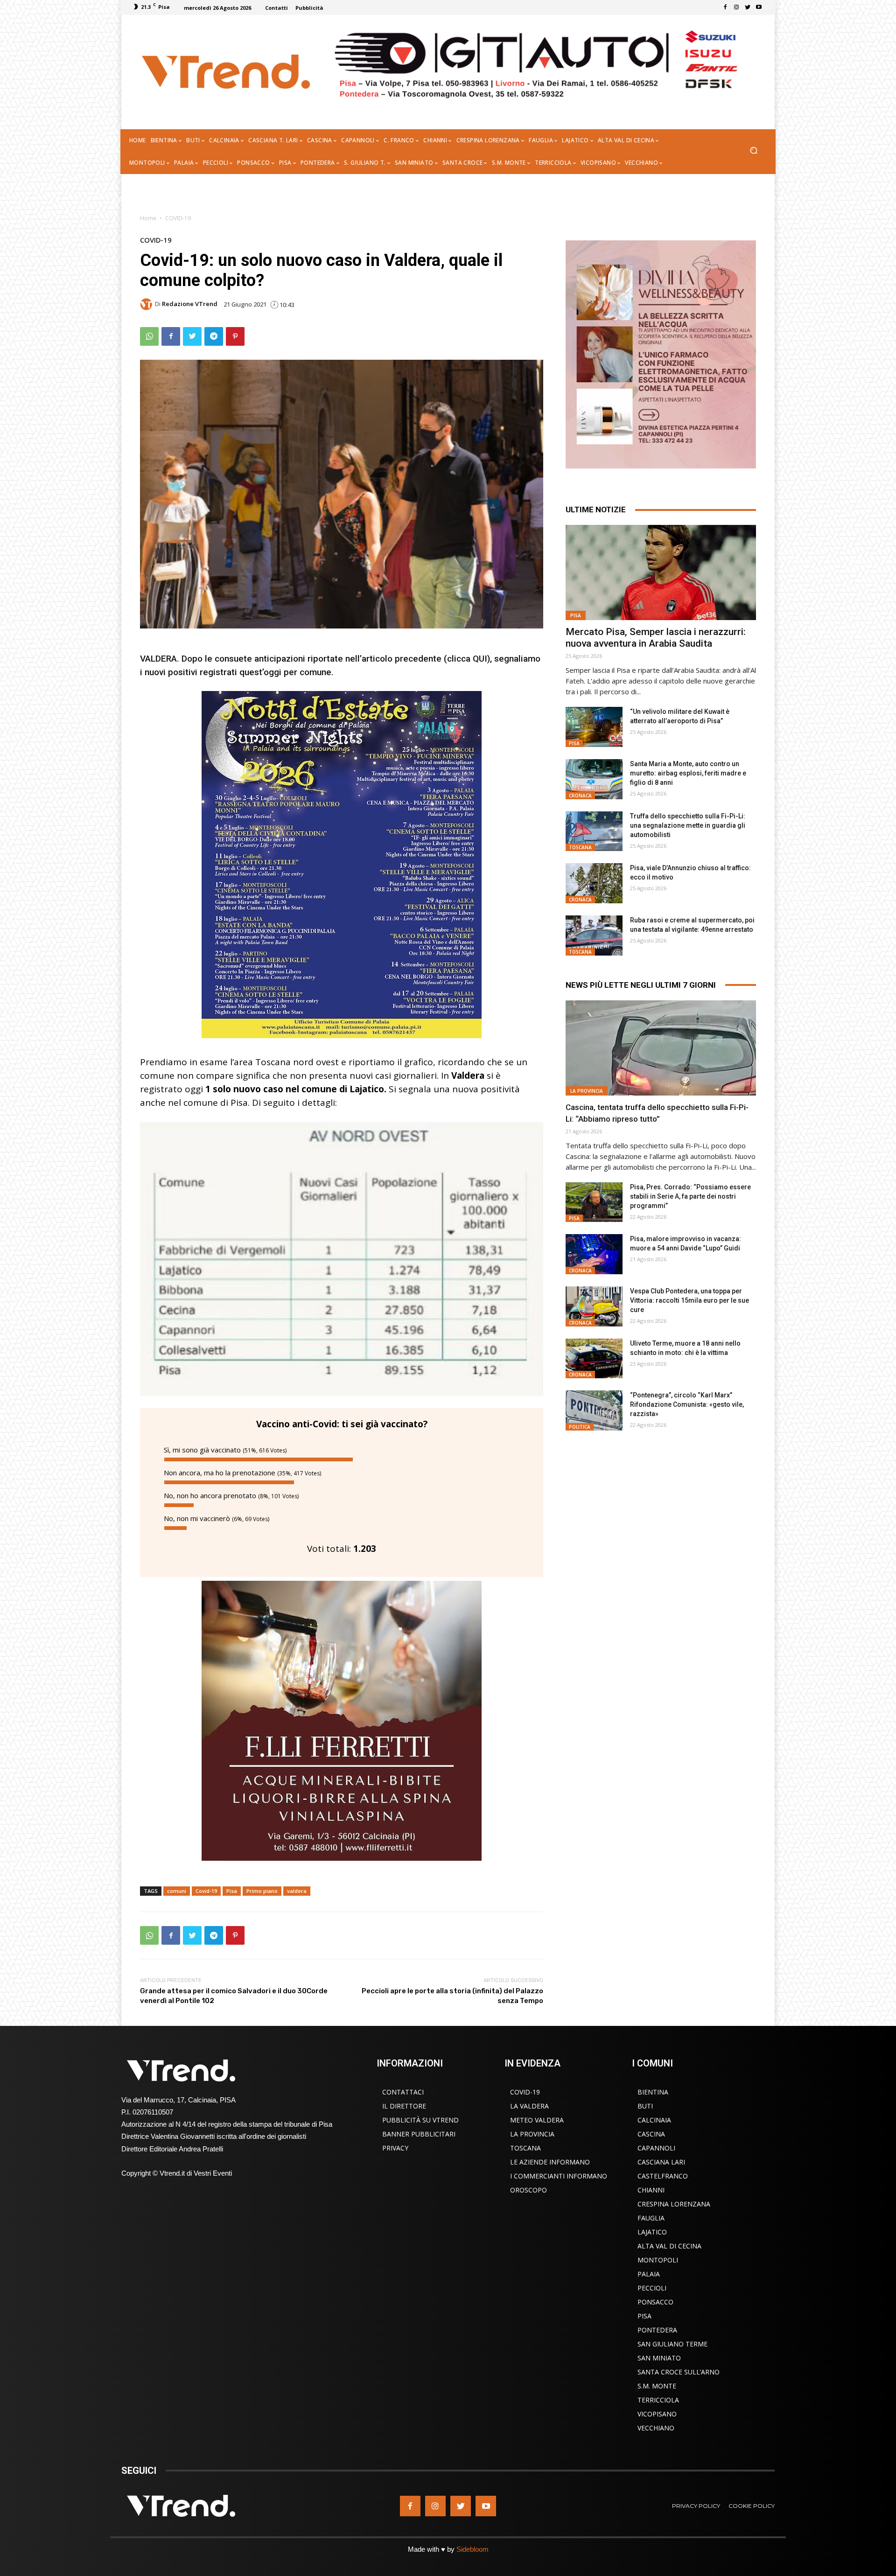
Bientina (653, 2092)
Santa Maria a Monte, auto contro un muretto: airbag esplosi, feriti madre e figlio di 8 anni (688, 773)
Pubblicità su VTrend (420, 2120)
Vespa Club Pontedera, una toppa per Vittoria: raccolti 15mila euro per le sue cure (689, 1300)
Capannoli (656, 2148)
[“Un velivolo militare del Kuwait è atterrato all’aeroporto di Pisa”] (594, 727)
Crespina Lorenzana (674, 2204)
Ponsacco (655, 2302)
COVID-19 (178, 218)
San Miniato (659, 2358)
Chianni (651, 2190)
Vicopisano (657, 2414)
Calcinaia (654, 2120)
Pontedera (657, 2330)
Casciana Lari (661, 2162)
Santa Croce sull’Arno (679, 2372)
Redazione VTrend (190, 304)
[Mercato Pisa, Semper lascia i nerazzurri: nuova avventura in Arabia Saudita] (661, 572)
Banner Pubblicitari (419, 2134)
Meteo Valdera (537, 2120)
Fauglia (651, 2218)
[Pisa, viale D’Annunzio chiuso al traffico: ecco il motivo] (594, 883)
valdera (297, 1891)
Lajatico (652, 2232)
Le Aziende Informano (550, 2162)
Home (148, 218)
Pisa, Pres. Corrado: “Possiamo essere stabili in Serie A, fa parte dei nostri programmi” (690, 1196)
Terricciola (658, 2400)
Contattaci (403, 2092)
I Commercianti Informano (559, 2176)
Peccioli (652, 2288)
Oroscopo (528, 2190)
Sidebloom (472, 2549)
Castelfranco (663, 2176)
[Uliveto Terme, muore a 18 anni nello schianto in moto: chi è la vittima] (594, 1359)
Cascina (651, 2134)
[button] (753, 151)
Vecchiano (656, 2428)
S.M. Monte (657, 2386)
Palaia (649, 2274)
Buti (645, 2106)
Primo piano (262, 1891)
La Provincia (587, 1091)
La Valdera (529, 2106)
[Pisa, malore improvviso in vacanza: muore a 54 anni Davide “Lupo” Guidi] (594, 1254)
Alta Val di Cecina (669, 2246)
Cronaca (580, 796)
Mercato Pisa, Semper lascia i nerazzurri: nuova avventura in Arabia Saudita (656, 638)
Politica (580, 1427)
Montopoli (658, 2260)
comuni (177, 1891)
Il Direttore (404, 2106)
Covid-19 (206, 1891)
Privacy (395, 2148)
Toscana (580, 847)
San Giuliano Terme (672, 2344)
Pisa (232, 1891)
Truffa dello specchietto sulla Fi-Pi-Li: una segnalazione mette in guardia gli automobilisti (688, 825)
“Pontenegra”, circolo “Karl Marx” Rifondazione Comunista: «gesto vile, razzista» (687, 1404)
